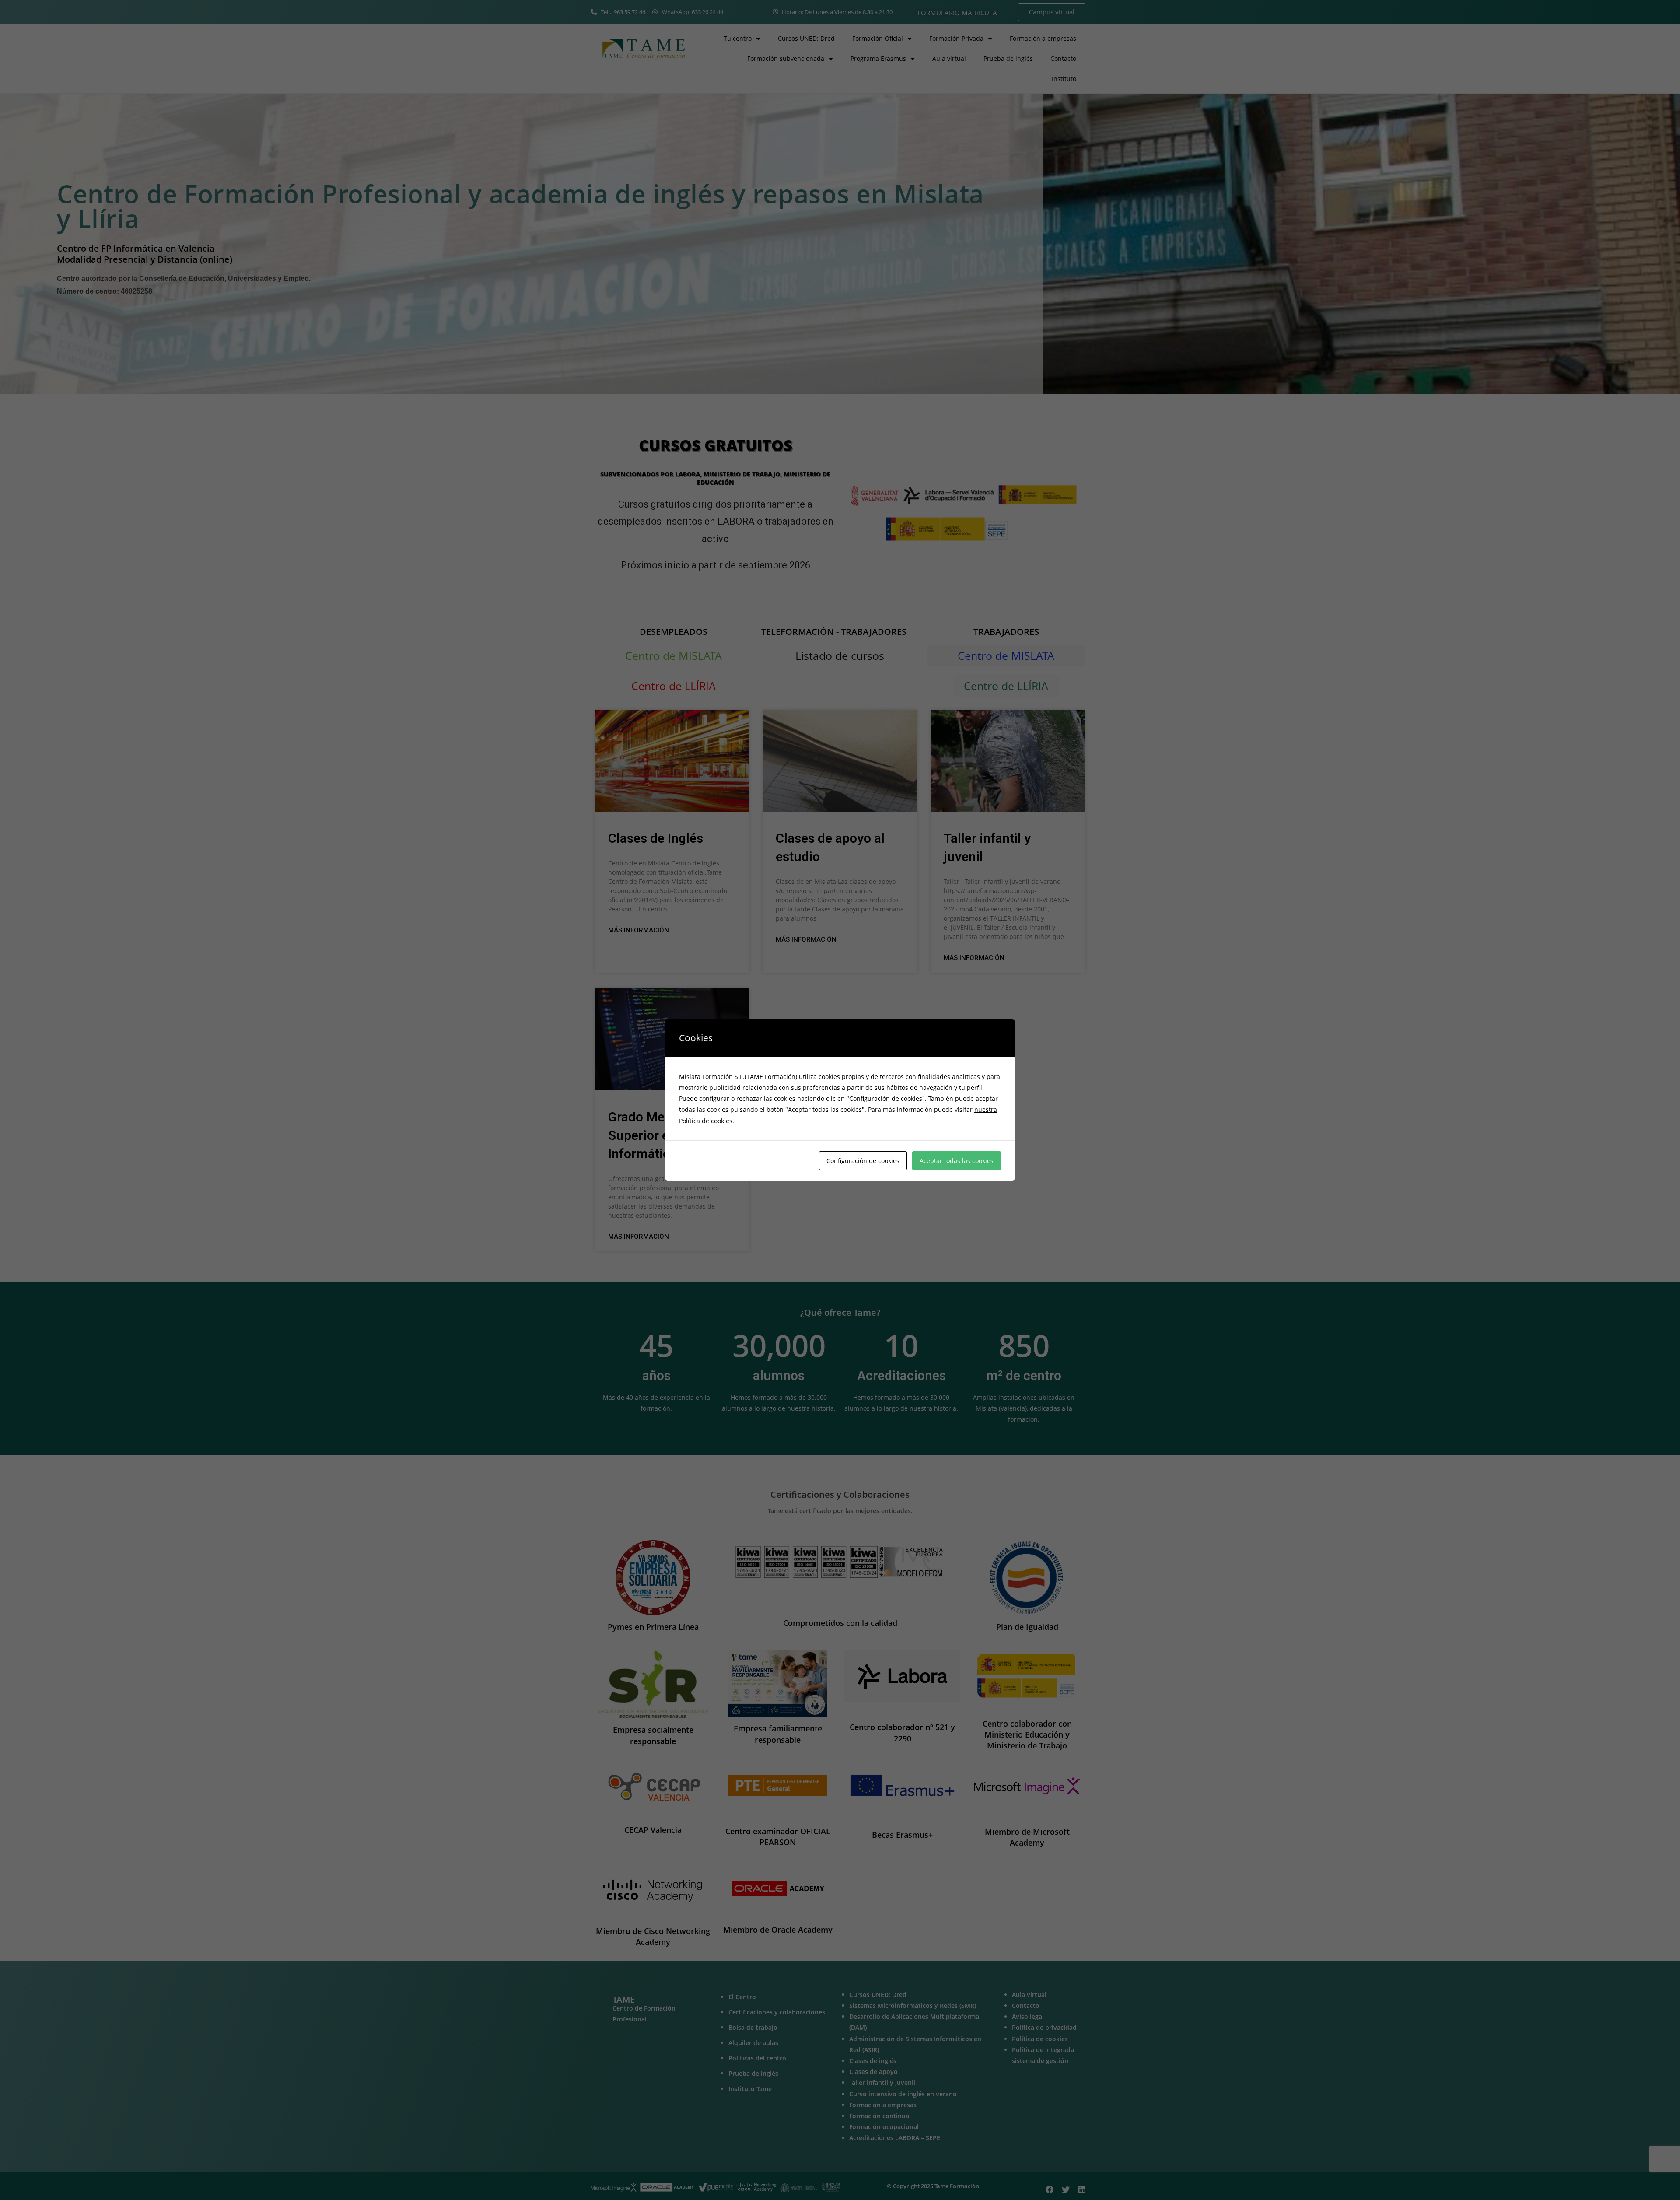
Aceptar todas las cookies (957, 1161)
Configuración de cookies (863, 1161)
